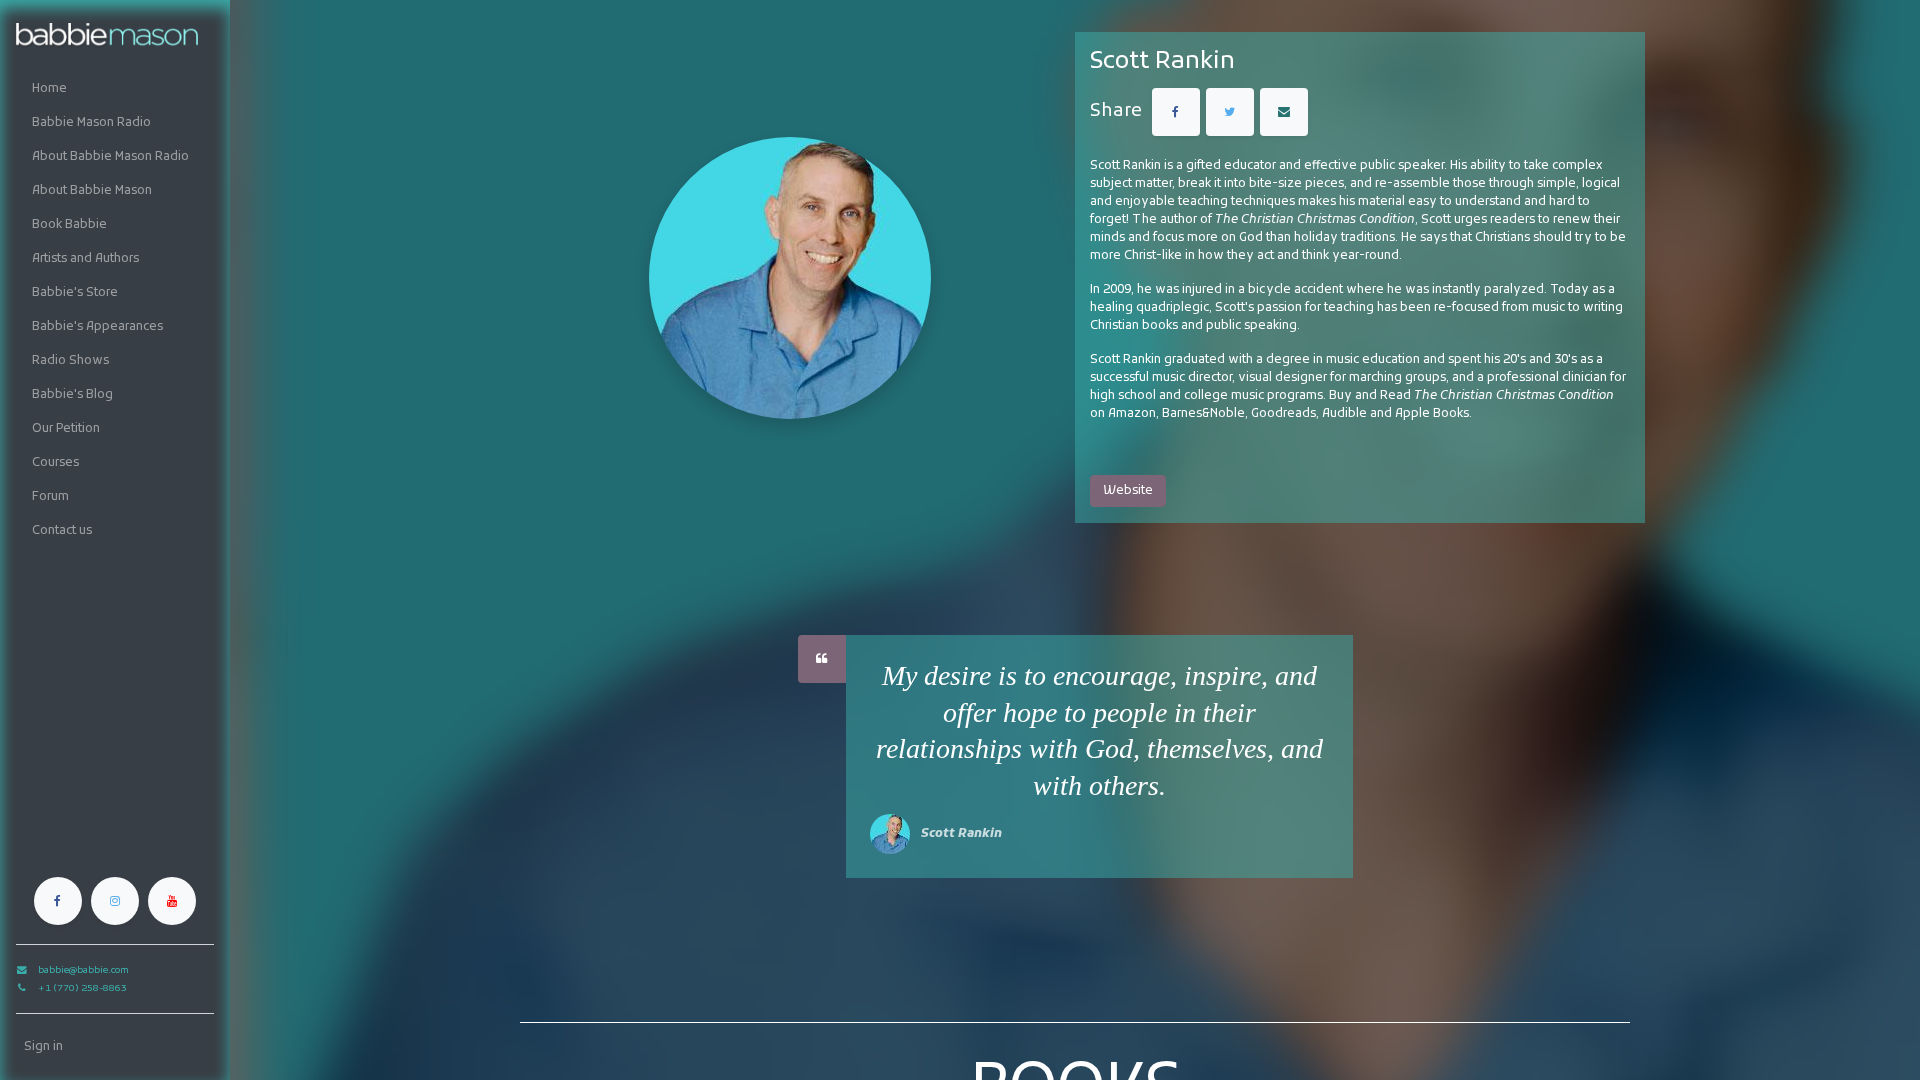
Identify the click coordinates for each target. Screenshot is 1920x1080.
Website (1128, 491)
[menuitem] (115, 89)
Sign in (43, 1047)
